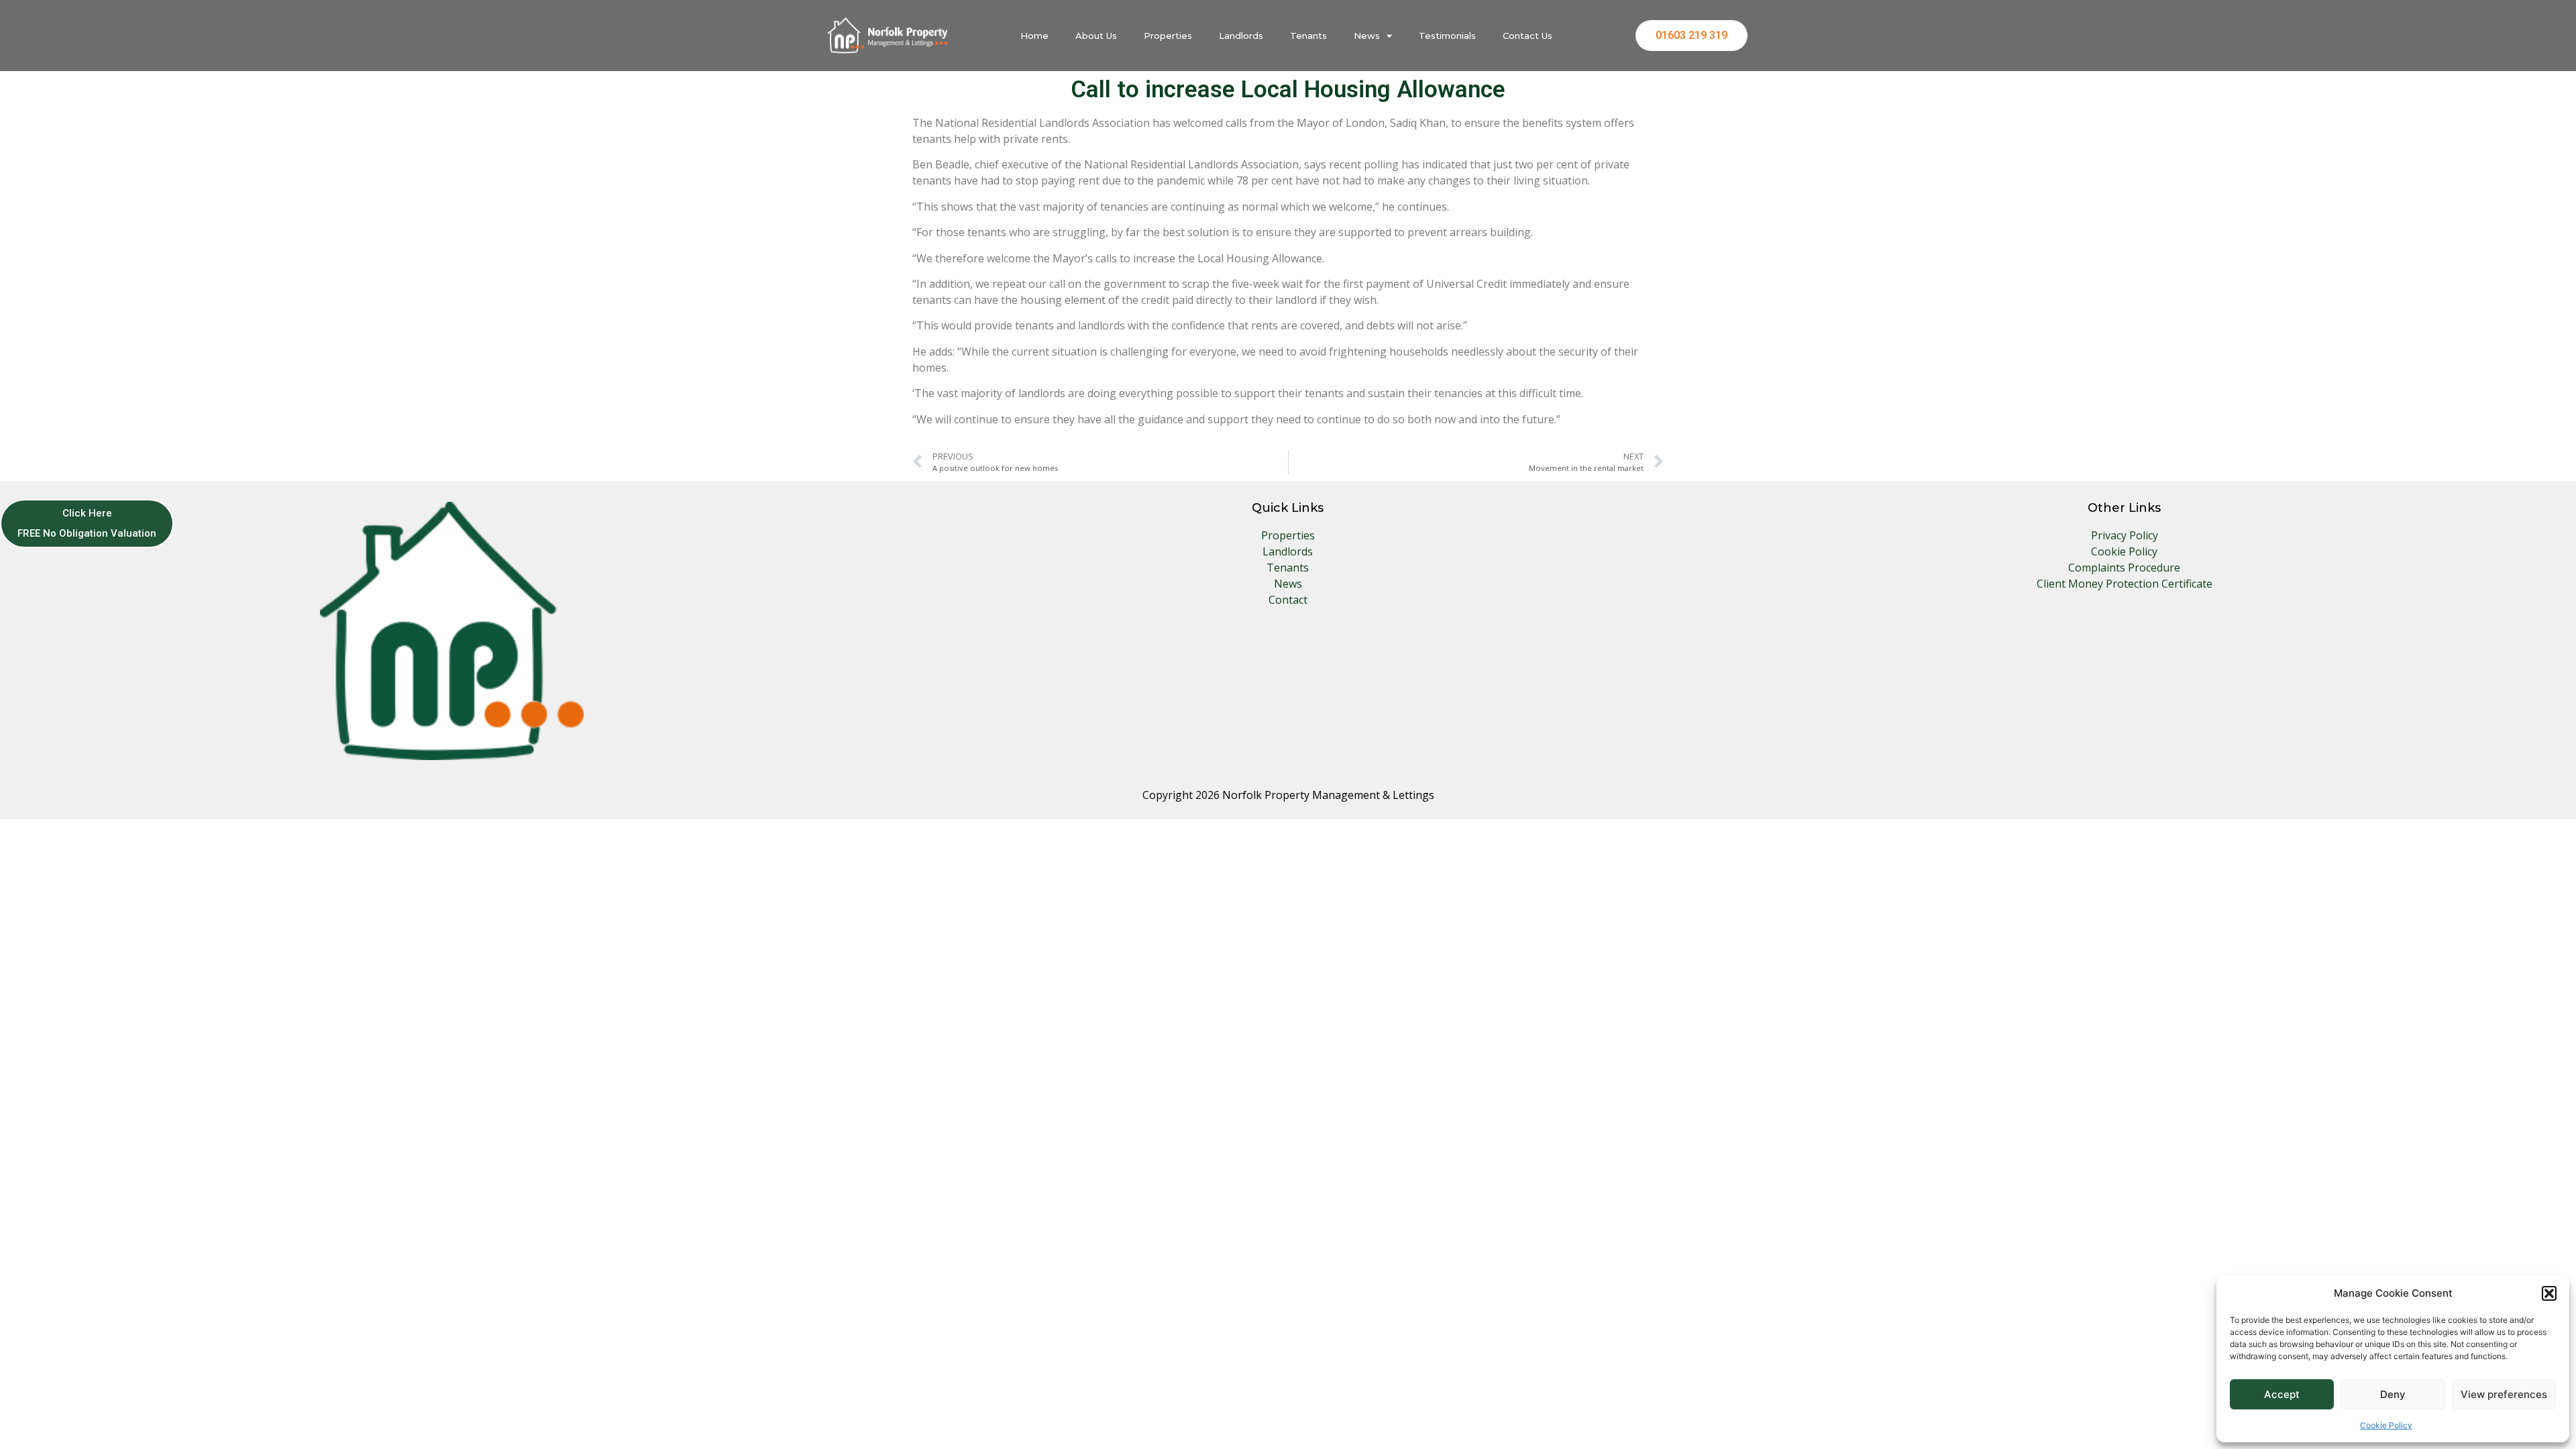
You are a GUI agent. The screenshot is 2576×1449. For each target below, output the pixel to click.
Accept (2282, 1394)
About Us (1096, 36)
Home (1034, 36)
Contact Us (1527, 36)
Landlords (1241, 36)
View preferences (2504, 1394)
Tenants (1308, 36)
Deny (2393, 1394)
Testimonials (1447, 36)
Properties (1168, 36)
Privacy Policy (2125, 535)
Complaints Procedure (2124, 568)
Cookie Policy (2386, 1425)
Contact (1288, 600)
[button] (2549, 1293)
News (1367, 36)
